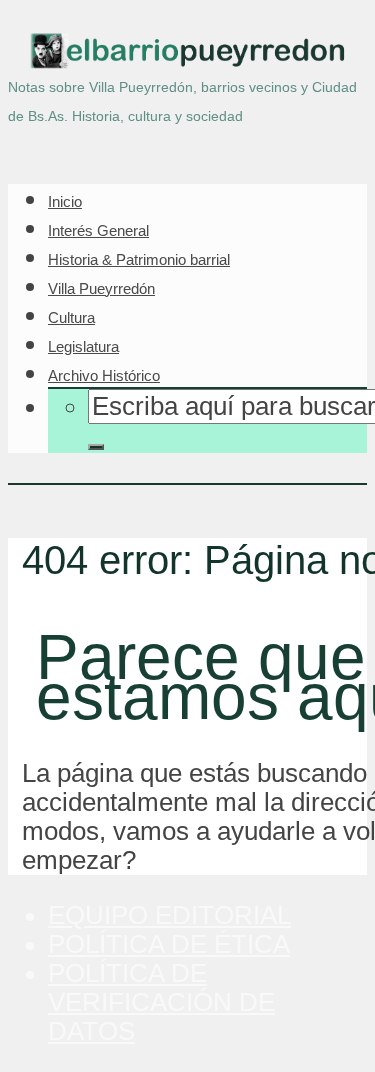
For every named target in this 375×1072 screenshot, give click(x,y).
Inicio (65, 201)
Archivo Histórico (104, 375)
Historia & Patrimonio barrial (139, 259)
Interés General (98, 230)
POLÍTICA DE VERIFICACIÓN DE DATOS (161, 1002)
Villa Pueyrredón (101, 288)
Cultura (71, 317)
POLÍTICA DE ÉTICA (169, 944)
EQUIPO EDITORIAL (169, 915)
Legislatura (83, 346)
